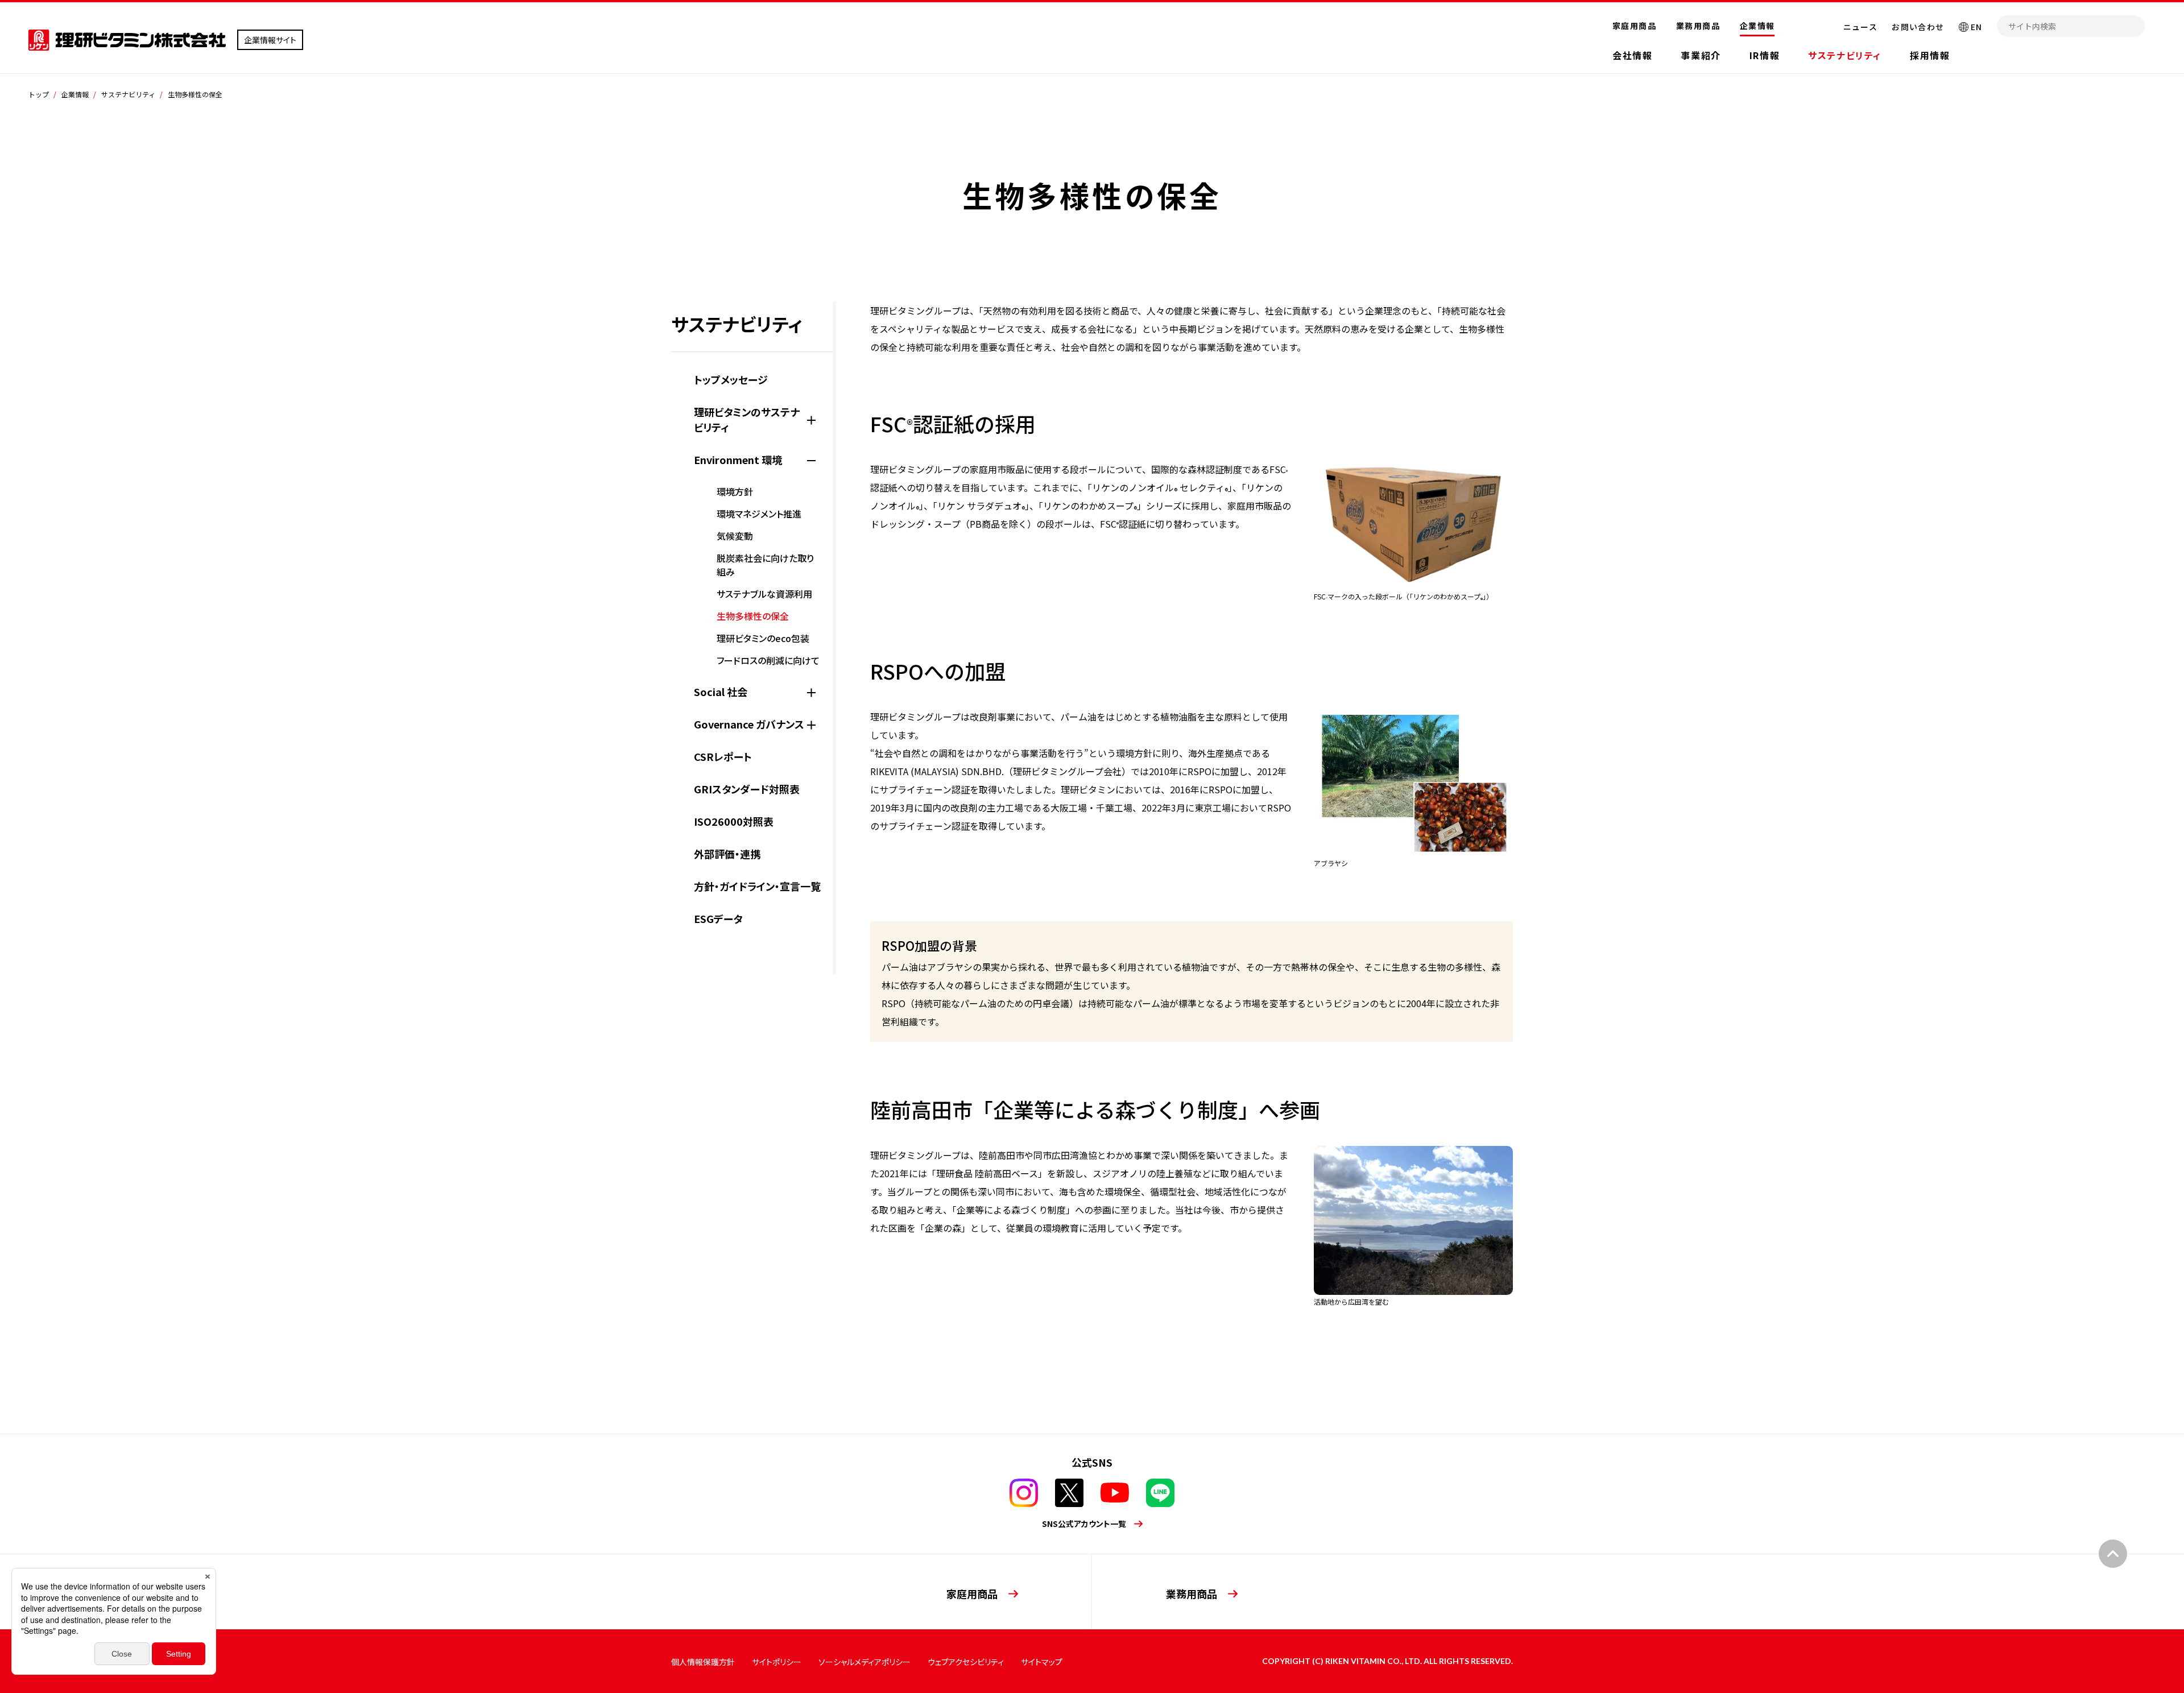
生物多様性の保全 (753, 616)
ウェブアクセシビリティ (966, 1662)
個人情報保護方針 (703, 1662)
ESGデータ (718, 918)
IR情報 (1765, 55)
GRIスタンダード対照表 (747, 789)
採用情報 (1930, 55)
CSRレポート (723, 756)
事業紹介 (1701, 55)
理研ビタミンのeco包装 (763, 638)
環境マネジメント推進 (759, 514)
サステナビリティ (1845, 55)
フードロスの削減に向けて (768, 660)
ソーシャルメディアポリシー (864, 1662)
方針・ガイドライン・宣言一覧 (757, 886)
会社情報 (1632, 55)
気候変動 (735, 536)
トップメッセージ (731, 379)
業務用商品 (1698, 26)
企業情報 (1757, 26)
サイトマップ (1042, 1662)
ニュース (1861, 27)
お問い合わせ (1918, 27)
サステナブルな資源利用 (764, 594)
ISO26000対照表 (734, 821)
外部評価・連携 (727, 854)
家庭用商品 (1634, 26)
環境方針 (735, 491)
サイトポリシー (777, 1662)
